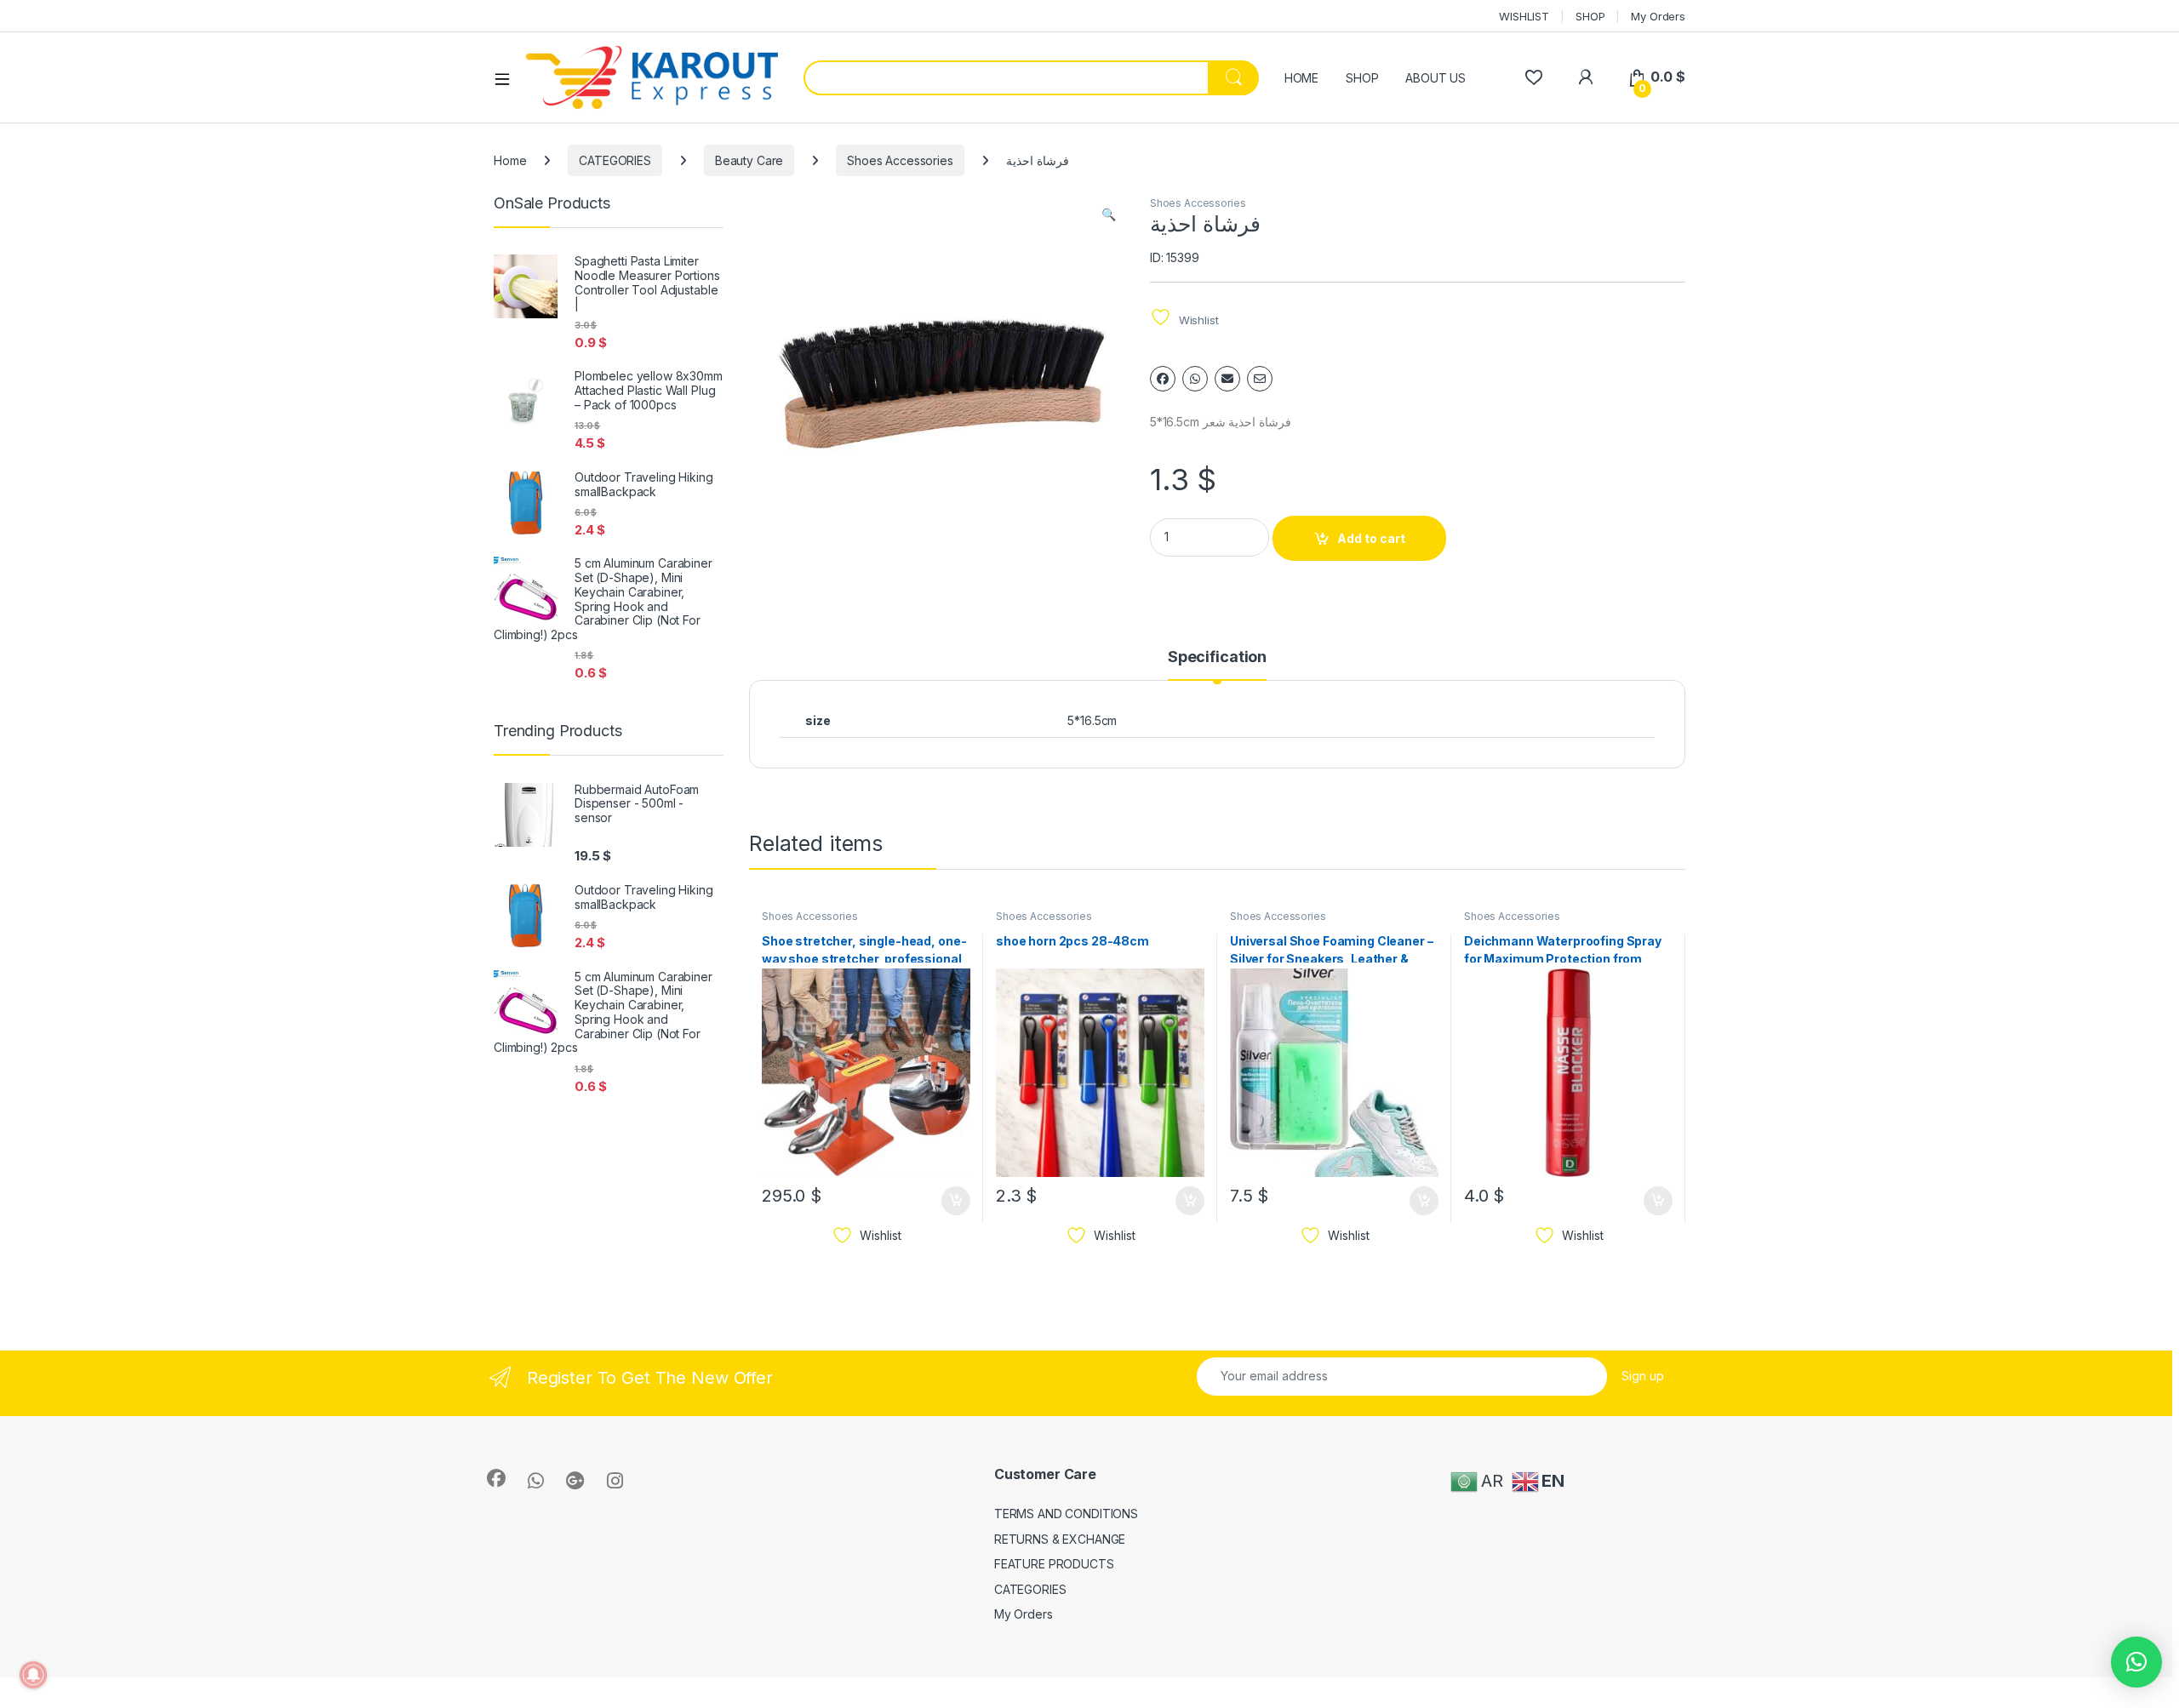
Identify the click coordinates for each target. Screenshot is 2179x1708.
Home (510, 160)
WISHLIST (1524, 16)
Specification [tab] (1217, 657)
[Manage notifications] (33, 1675)
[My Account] (1585, 77)
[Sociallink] (496, 1478)
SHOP (1590, 16)
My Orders (1658, 16)
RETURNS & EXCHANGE (1060, 1539)
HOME (1301, 78)
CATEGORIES (615, 160)
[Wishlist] (1533, 77)
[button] (1109, 214)
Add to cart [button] (956, 1201)
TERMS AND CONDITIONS (1066, 1514)
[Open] (508, 78)
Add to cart (1371, 538)
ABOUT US (1436, 78)
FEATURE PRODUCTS (1054, 1564)
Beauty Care (749, 160)
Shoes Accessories (900, 160)
